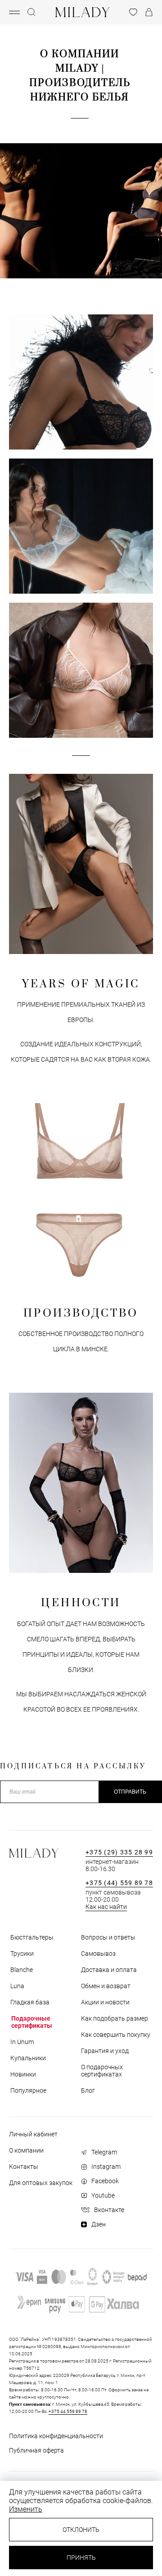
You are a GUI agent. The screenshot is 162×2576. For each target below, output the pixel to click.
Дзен (99, 2224)
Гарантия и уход (105, 2051)
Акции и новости (105, 2002)
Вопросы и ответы (108, 1937)
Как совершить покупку (116, 2035)
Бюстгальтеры (31, 1937)
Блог (88, 2090)
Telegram (104, 2152)
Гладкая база (29, 2002)
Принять (81, 2558)
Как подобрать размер (115, 2018)
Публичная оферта (36, 2450)
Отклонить (81, 2530)
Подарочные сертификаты (32, 2022)
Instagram (106, 2167)
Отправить (130, 1792)
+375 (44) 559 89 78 (119, 1883)
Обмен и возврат (106, 1986)
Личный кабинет (33, 2134)
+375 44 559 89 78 (68, 2411)
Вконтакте (109, 2210)
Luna (17, 1986)
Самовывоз (98, 1954)
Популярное (28, 2090)
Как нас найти (106, 1907)
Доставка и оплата (109, 1970)
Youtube (103, 2195)
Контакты (24, 2167)
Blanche (21, 1970)
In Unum (21, 2042)
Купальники (27, 2058)
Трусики (21, 1954)
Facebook (105, 2181)
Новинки (22, 2074)
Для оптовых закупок (41, 2183)
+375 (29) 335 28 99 (119, 1852)
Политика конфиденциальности (56, 2436)
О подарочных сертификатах (102, 2071)
